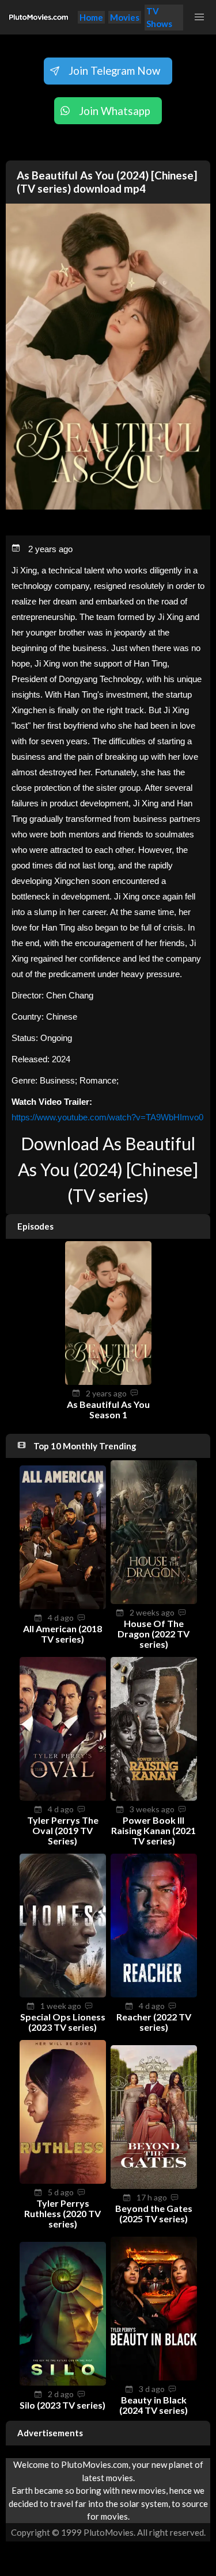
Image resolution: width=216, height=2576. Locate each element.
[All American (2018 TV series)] (63, 1606)
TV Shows (159, 18)
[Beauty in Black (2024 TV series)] (154, 2377)
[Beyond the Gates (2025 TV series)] (154, 2185)
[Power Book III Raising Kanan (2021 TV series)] (154, 1797)
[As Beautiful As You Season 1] (108, 1381)
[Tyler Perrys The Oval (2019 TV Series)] (63, 1797)
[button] (200, 17)
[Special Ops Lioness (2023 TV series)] (63, 1994)
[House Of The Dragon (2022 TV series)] (154, 1601)
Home (91, 17)
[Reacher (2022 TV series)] (154, 1994)
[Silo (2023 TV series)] (63, 2382)
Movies (125, 17)
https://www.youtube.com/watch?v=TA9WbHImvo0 (107, 1117)
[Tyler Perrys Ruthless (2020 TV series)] (63, 2180)
